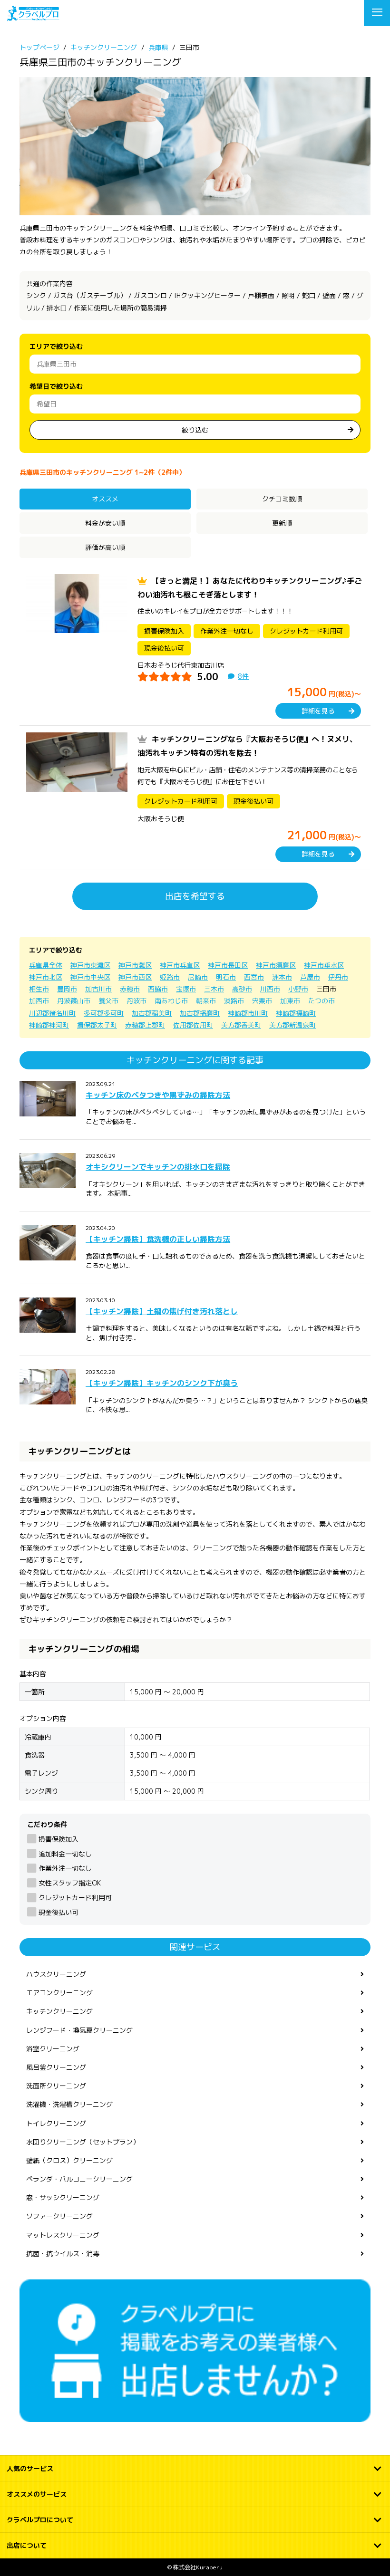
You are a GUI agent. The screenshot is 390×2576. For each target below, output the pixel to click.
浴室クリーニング (53, 2049)
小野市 (298, 989)
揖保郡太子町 (97, 1025)
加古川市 (98, 989)
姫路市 (170, 977)
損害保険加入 (58, 1839)
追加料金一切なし (65, 1854)
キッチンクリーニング (59, 2011)
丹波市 (136, 1001)
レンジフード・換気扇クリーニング (79, 2030)
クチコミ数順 (282, 499)
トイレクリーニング (56, 2123)
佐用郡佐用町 (193, 1025)
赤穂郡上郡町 (145, 1025)
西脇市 (158, 989)
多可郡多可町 (104, 1013)
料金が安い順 (105, 523)
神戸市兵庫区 (180, 965)
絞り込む (195, 430)
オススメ (105, 499)
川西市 (270, 989)
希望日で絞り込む (56, 386)
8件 (243, 676)
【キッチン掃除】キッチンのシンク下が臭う (162, 1383)
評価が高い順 (105, 547)
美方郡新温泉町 (292, 1025)
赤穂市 (130, 989)
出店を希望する (195, 896)
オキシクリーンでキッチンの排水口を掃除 (158, 1167)
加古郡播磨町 (200, 1013)
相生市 (39, 989)
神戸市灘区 (135, 965)
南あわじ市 (171, 1001)
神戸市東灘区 (90, 965)
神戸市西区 (135, 977)
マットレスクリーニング (63, 2235)
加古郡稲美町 (152, 1013)
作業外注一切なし (65, 1868)
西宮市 (254, 977)
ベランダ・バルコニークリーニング (79, 2179)
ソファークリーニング (59, 2216)
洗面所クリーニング (56, 2086)
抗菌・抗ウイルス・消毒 (63, 2254)
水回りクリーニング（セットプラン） (83, 2142)
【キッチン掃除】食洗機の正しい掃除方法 (158, 1239)
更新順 (282, 523)
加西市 (39, 1001)
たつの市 (322, 1001)
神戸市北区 (46, 977)
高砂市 (242, 989)
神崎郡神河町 (49, 1025)
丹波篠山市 (74, 1001)
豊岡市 (67, 989)
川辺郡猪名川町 (52, 1013)
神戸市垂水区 (324, 965)
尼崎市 (198, 977)
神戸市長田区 (228, 965)
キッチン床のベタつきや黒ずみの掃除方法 (158, 1095)
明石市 (226, 977)
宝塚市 (186, 989)
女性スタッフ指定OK (70, 1883)
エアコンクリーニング (59, 1993)
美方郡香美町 (241, 1025)
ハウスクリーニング (56, 1974)
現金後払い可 (58, 1912)
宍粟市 (262, 1001)
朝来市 (206, 1001)
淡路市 (234, 1001)
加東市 (290, 1001)
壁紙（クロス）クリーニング (69, 2160)
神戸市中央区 (90, 977)
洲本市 (282, 977)
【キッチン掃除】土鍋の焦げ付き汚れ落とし (162, 1311)
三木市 (214, 989)
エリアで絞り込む (56, 346)
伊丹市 (338, 977)
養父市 (108, 1001)
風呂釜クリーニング (56, 2067)
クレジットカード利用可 (75, 1898)
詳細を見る (318, 711)
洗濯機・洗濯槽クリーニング (69, 2104)
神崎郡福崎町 (296, 1013)
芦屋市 (310, 977)
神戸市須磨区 (276, 965)
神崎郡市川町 (248, 1013)
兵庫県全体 (46, 965)
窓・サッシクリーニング (63, 2197)
